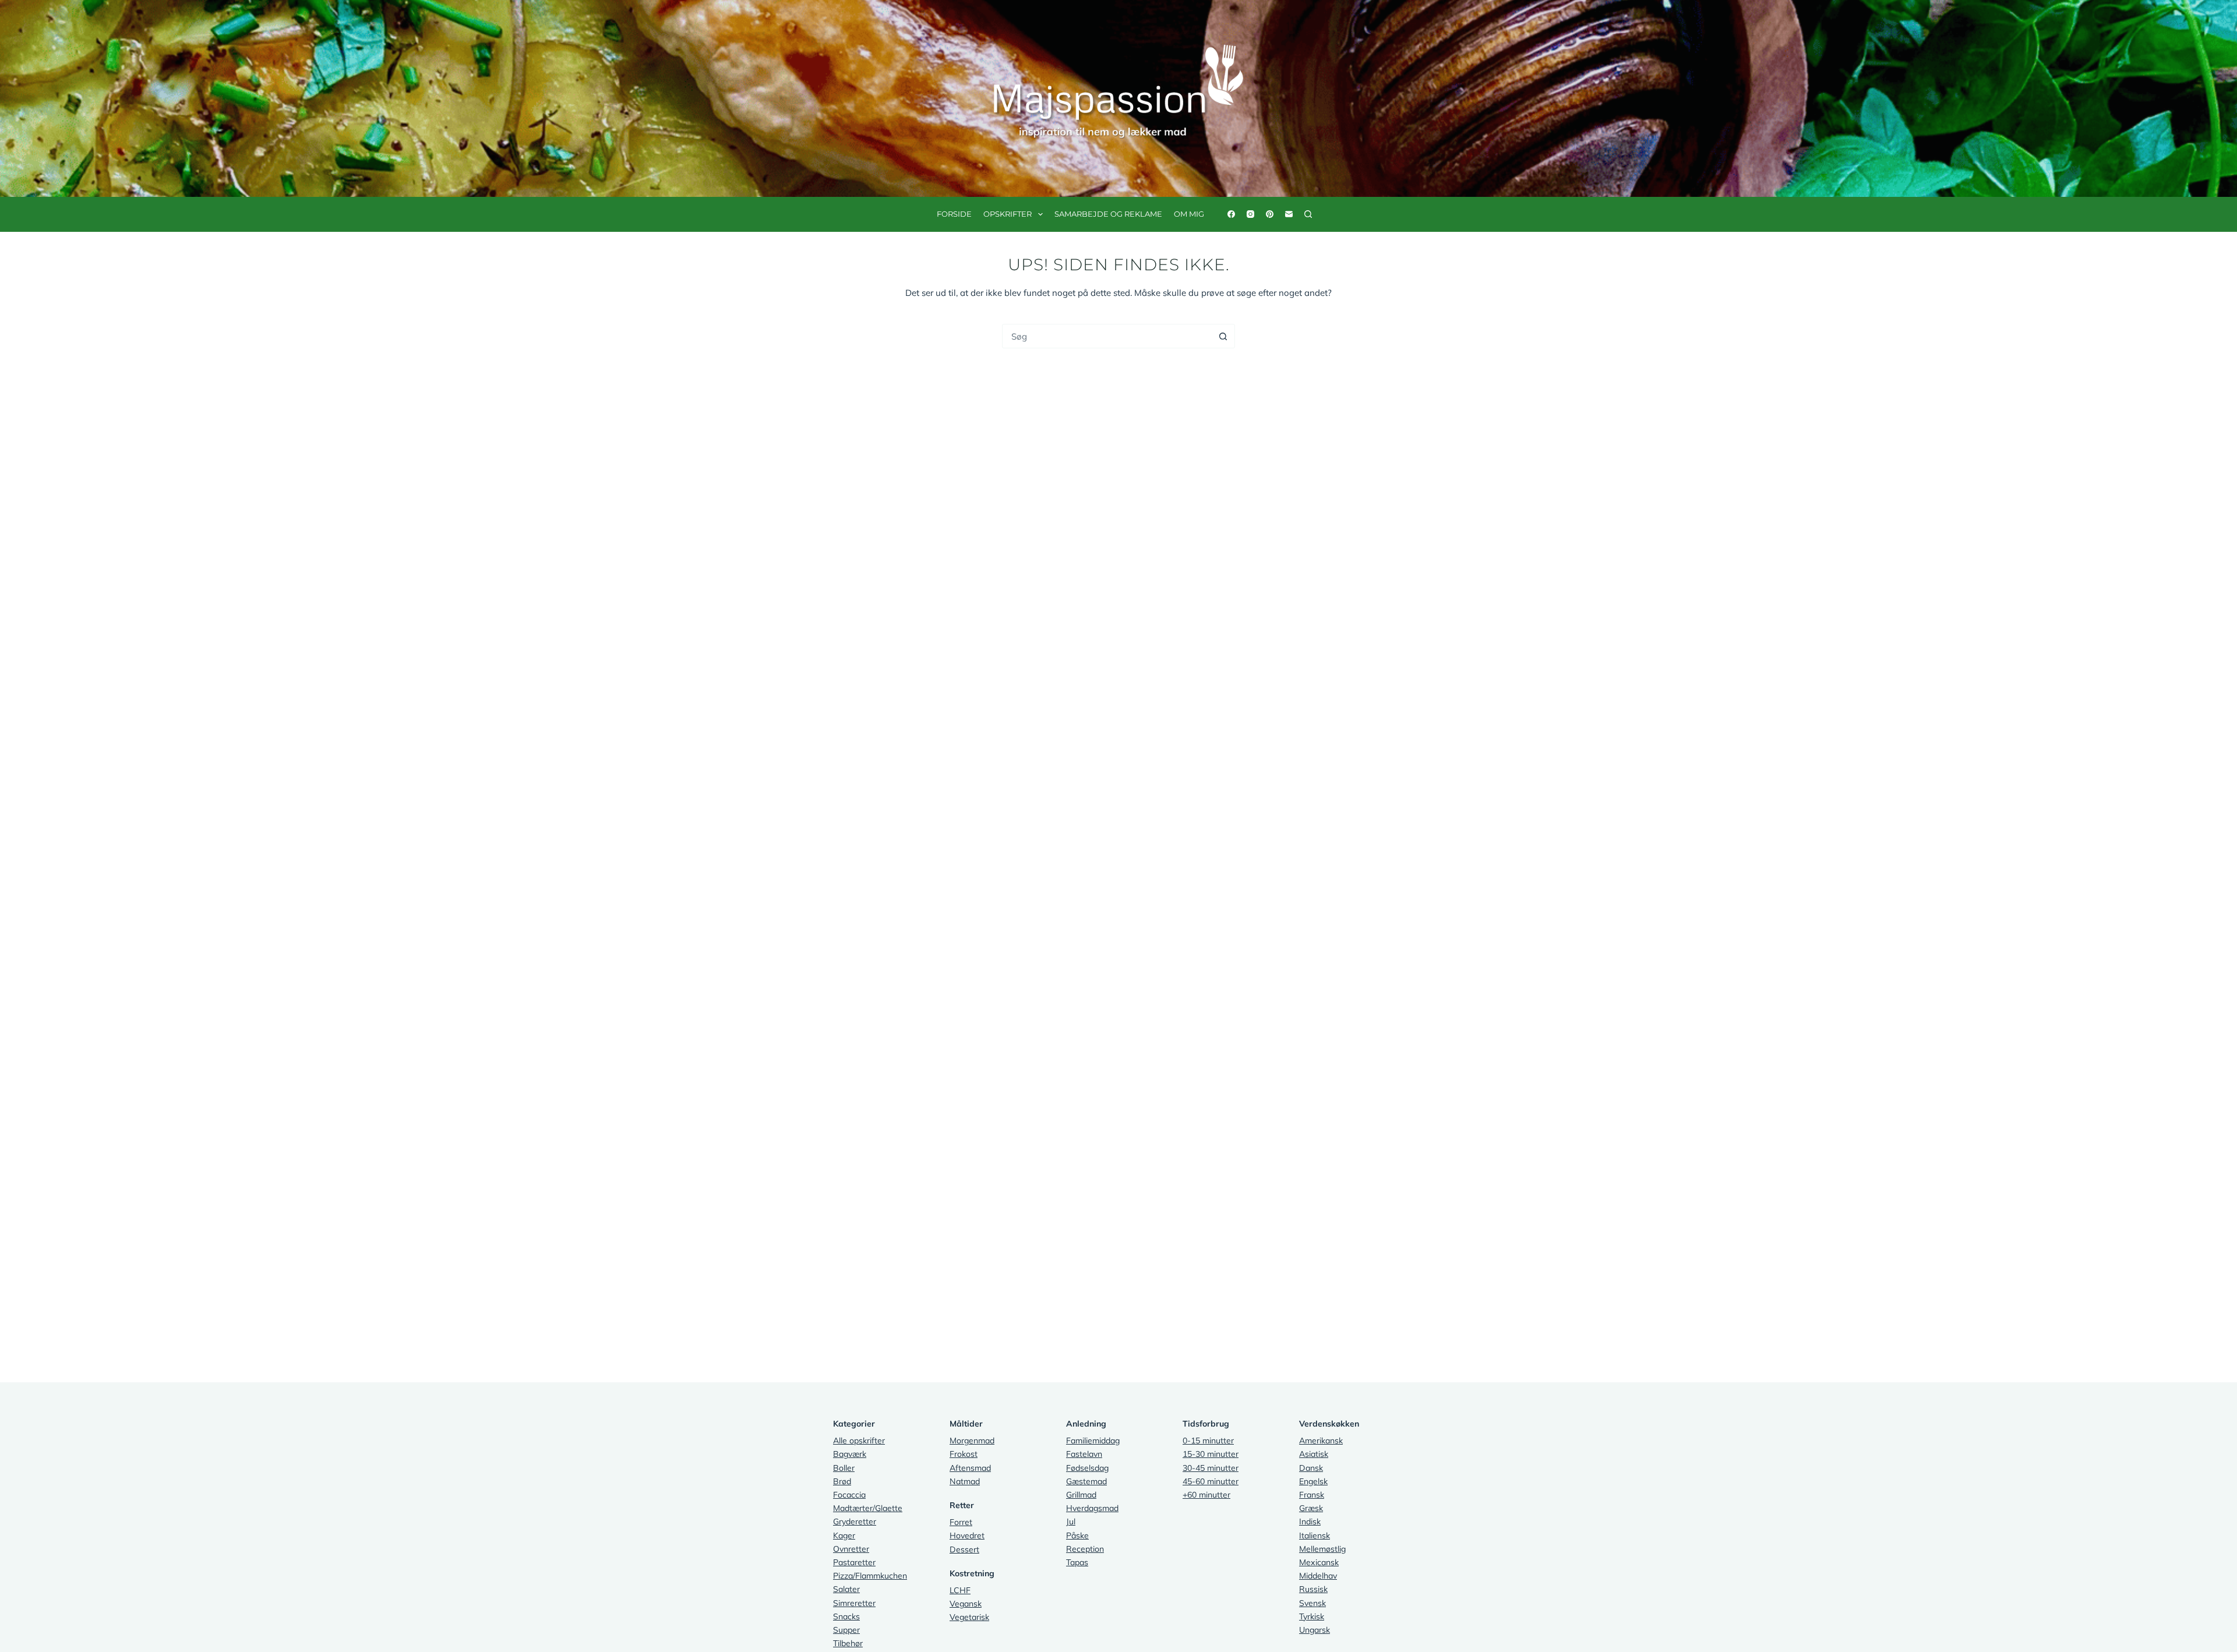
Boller (844, 1468)
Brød (842, 1481)
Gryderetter (855, 1522)
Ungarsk (1315, 1630)
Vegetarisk (969, 1617)
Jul (1071, 1522)
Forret (961, 1522)
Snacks (846, 1616)
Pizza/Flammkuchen (870, 1576)
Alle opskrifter (859, 1441)
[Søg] (1308, 214)
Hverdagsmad (1092, 1508)
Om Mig (1189, 214)
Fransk (1312, 1495)
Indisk (1310, 1522)
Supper (846, 1630)
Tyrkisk (1312, 1616)
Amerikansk (1321, 1441)
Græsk (1311, 1508)
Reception (1085, 1549)
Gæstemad (1086, 1481)
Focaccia (849, 1495)
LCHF (960, 1590)
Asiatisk (1314, 1454)
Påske (1077, 1535)
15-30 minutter (1211, 1454)
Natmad (965, 1481)
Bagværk (850, 1454)
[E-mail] (1289, 214)
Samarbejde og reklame (1108, 214)
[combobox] (1107, 336)
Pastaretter (854, 1562)
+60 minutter (1206, 1495)
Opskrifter (1008, 214)
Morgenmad (972, 1441)
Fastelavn (1084, 1454)
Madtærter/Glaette (868, 1508)
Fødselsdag (1087, 1468)
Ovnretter (851, 1549)
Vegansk (966, 1604)
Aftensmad (970, 1468)
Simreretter (854, 1603)
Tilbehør (848, 1643)
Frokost (964, 1454)
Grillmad (1081, 1495)
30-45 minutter (1211, 1468)
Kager (844, 1535)
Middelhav (1318, 1576)
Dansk (1311, 1468)
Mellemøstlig (1322, 1549)
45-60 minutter (1211, 1481)
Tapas (1077, 1562)
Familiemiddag (1093, 1441)
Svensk (1312, 1603)
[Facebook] (1231, 214)
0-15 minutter (1208, 1441)
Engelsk (1313, 1481)
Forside (954, 214)
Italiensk (1315, 1535)
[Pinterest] (1270, 214)
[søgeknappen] (1223, 336)
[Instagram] (1250, 214)
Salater (846, 1589)
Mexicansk (1319, 1562)
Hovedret (967, 1535)
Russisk (1313, 1589)
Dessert (964, 1549)
